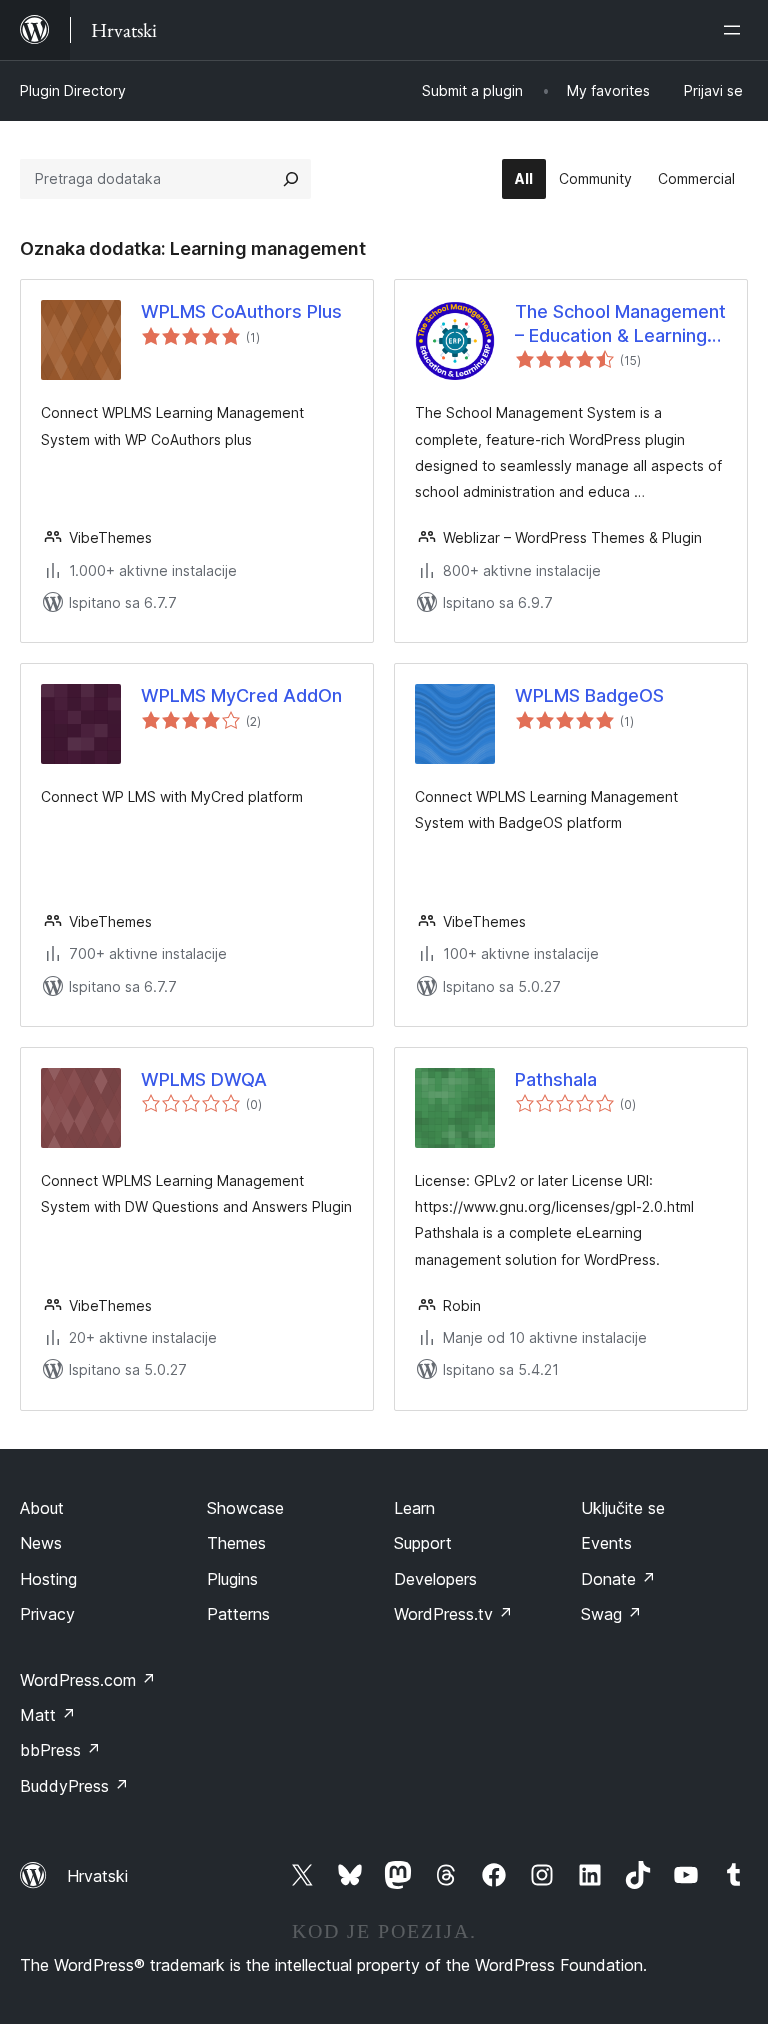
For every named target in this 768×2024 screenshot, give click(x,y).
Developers (435, 1579)
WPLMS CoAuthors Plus (241, 311)
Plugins (232, 1579)
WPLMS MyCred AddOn (241, 695)
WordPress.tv (453, 1614)
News (41, 1543)
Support (423, 1543)
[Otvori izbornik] (736, 30)
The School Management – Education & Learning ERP (620, 324)
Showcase (245, 1508)
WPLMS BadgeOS (589, 695)
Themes (236, 1543)
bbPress (60, 1750)
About (42, 1508)
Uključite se (623, 1508)
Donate (618, 1579)
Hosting (48, 1579)
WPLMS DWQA (204, 1079)
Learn (414, 1508)
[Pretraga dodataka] (291, 179)
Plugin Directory (73, 90)
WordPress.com (88, 1680)
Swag (611, 1614)
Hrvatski (97, 1876)
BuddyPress (74, 1786)
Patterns (238, 1614)
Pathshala (556, 1079)
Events (606, 1543)
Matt (48, 1715)
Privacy (47, 1614)
